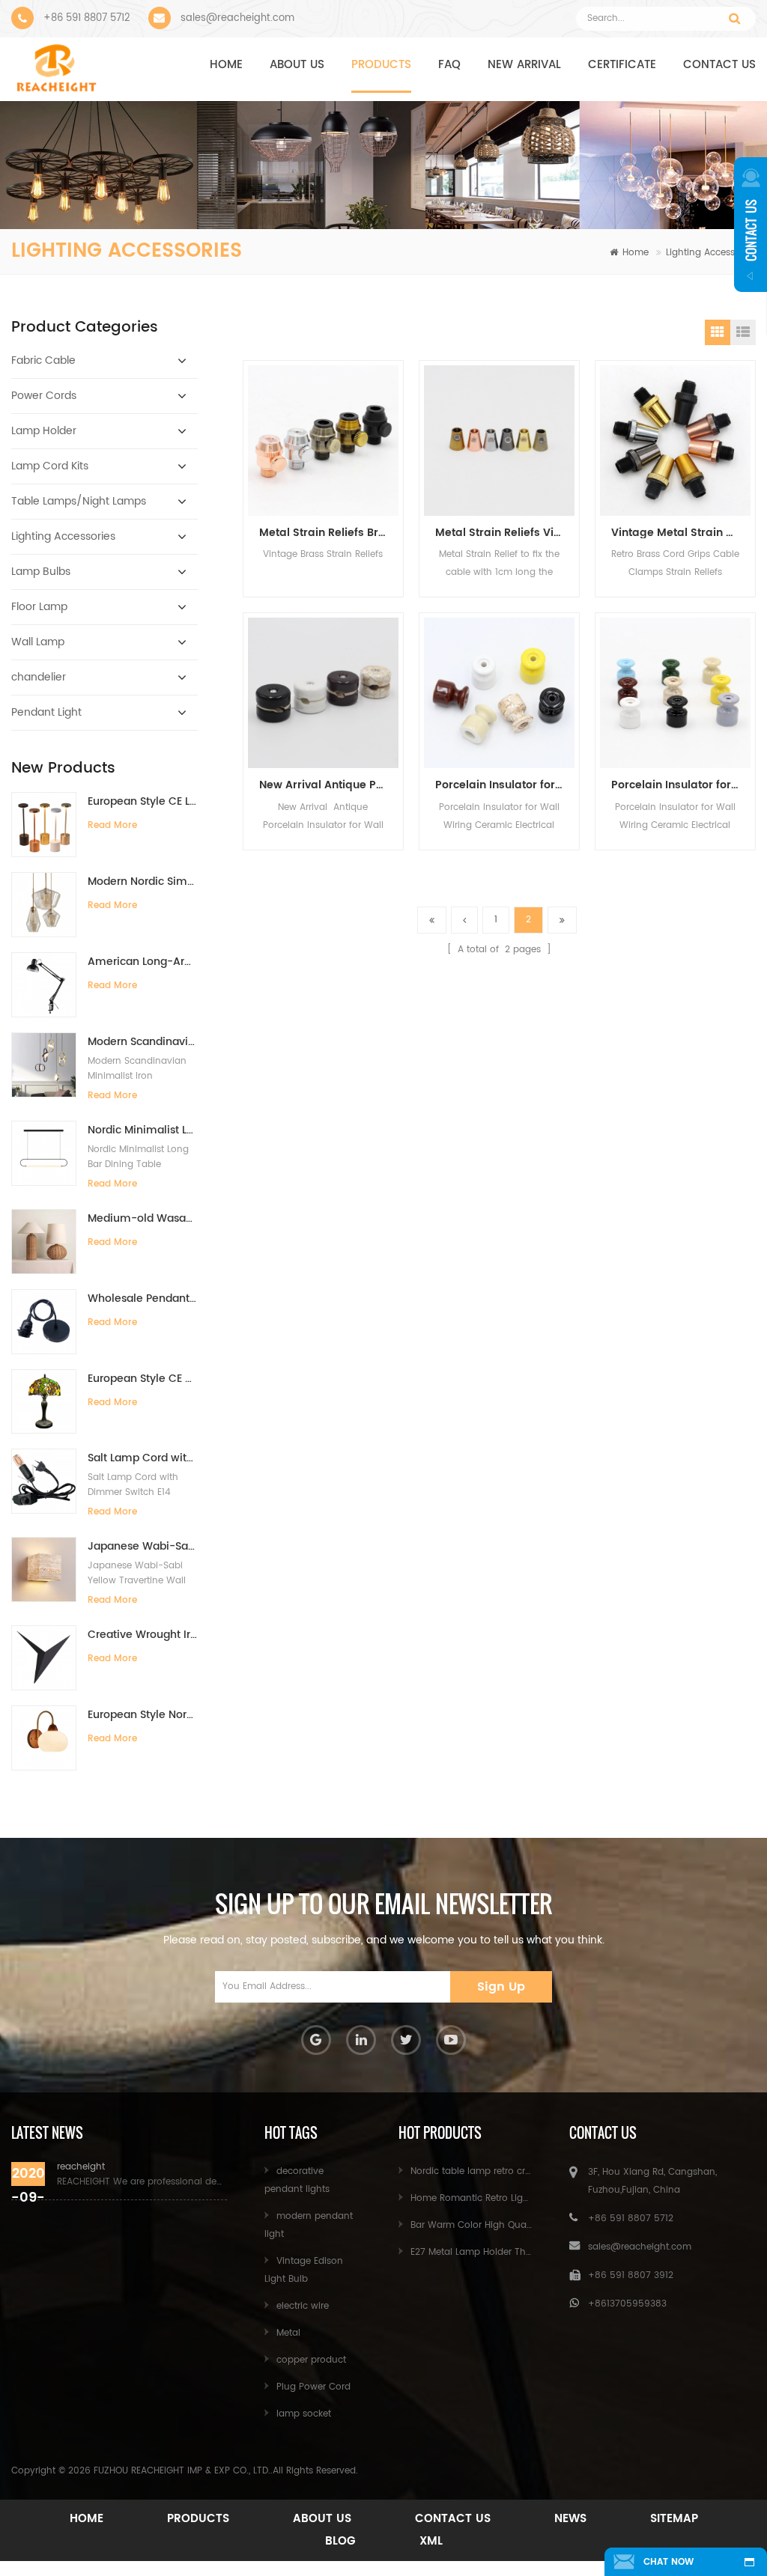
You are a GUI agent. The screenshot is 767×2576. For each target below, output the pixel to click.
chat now (669, 2562)
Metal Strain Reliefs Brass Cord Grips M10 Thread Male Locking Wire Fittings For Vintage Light (329, 533)
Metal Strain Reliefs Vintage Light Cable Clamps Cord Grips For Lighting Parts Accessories (505, 533)
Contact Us (453, 2519)
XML (431, 2541)
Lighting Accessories (711, 253)
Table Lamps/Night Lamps (79, 501)
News (570, 2519)
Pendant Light (46, 712)
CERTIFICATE (622, 65)
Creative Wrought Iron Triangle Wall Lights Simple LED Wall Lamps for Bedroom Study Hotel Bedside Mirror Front (143, 1635)
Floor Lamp (39, 607)
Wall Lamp (38, 642)
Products (381, 65)
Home (226, 65)
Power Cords (44, 396)
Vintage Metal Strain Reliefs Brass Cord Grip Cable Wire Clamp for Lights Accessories (681, 533)
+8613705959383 (627, 2304)
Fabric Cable (43, 360)
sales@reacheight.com (237, 18)
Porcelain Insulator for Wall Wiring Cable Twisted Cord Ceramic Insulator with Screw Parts (505, 785)
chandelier (39, 677)
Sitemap (674, 2519)
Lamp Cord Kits (50, 466)
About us (297, 65)
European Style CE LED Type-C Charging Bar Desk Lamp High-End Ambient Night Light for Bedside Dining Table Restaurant (143, 801)
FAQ (449, 65)
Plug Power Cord (313, 2387)
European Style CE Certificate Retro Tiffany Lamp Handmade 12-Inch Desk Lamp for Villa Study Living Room (143, 1379)
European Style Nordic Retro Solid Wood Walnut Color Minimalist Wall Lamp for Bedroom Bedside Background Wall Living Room (143, 1715)
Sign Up (501, 1987)
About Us (322, 2519)
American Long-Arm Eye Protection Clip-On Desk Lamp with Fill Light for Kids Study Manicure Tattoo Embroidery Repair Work (143, 962)
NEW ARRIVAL (524, 65)
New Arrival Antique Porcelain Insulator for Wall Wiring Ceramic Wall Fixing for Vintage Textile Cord (329, 785)
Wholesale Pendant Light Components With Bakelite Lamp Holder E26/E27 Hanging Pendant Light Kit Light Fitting (143, 1298)
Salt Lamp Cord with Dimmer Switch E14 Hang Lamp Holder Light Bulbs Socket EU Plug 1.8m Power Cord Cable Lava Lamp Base (143, 1458)
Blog (340, 2541)
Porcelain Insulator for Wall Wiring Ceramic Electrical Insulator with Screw (681, 785)
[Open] (751, 225)
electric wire (303, 2306)
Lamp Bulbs (41, 572)
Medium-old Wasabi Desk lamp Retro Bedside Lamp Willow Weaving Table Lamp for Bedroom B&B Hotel (143, 1218)
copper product (311, 2360)
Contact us (719, 65)
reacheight (81, 2167)
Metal (288, 2333)
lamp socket (304, 2414)
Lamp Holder (44, 431)
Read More (112, 825)
